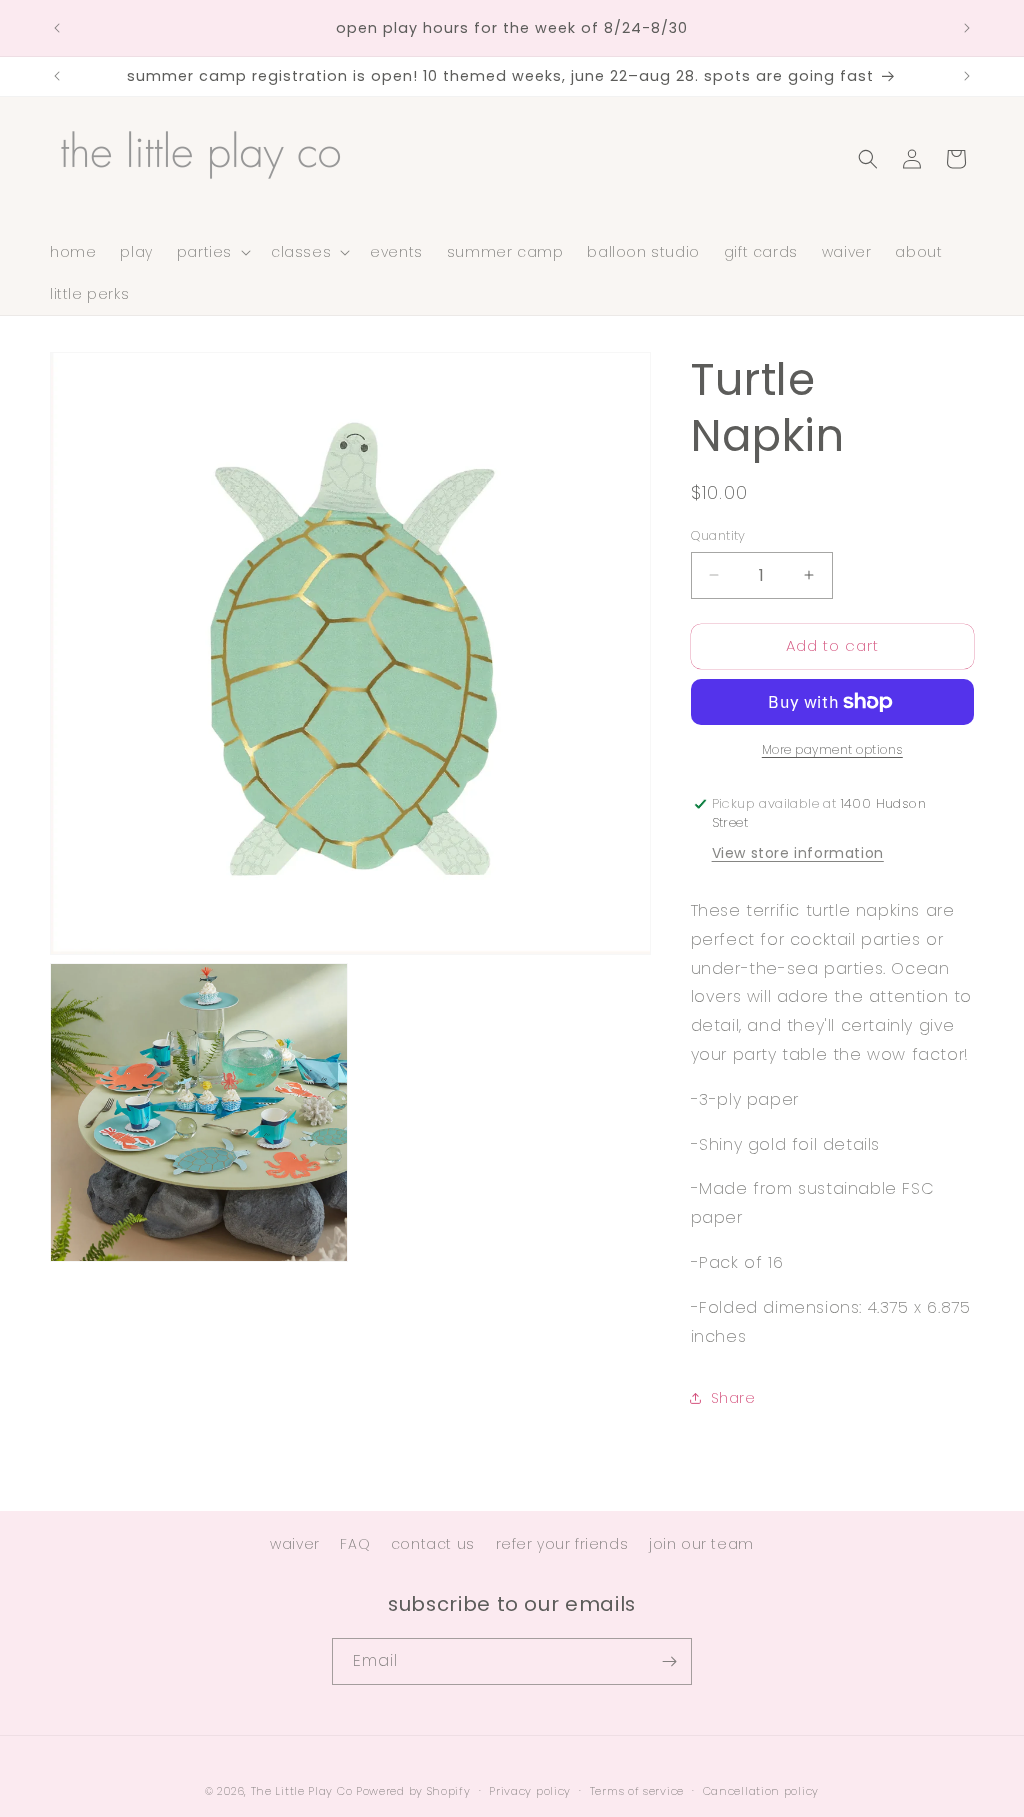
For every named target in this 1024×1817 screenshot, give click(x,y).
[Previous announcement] (57, 28)
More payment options (832, 749)
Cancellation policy (761, 1791)
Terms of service (637, 1791)
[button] (212, 252)
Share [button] (733, 1398)
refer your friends (562, 1544)
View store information (798, 853)
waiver (295, 1544)
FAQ (355, 1544)
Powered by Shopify (413, 1791)
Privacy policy (530, 1791)
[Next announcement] (967, 28)
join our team (701, 1544)
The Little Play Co (302, 1791)
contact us (433, 1544)
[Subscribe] (669, 1661)
